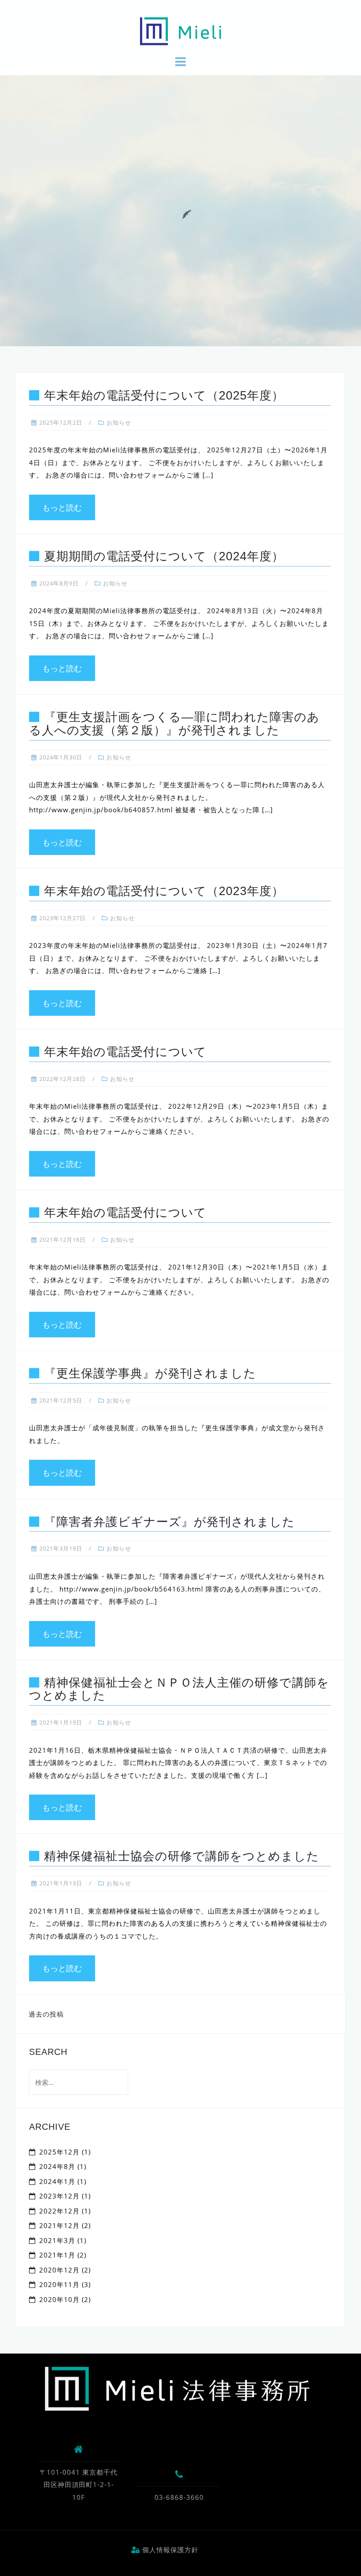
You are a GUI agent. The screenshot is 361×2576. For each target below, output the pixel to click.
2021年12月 (59, 2225)
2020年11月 (59, 2284)
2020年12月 (59, 2270)
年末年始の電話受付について (125, 1052)
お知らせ (119, 422)
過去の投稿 (46, 2014)
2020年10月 (59, 2299)
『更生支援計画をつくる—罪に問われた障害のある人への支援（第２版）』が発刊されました (174, 724)
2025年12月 (59, 2152)
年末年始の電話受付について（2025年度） (164, 396)
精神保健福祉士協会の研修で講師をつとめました (182, 1856)
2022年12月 (59, 2211)
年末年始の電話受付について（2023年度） (164, 891)
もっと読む (62, 507)
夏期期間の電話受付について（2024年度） (164, 556)
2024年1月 (57, 2181)
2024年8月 (57, 2166)
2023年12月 (59, 2196)
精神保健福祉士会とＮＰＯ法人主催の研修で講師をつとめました (179, 1689)
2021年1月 (57, 2255)
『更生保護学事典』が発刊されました (150, 1373)
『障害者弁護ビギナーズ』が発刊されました (169, 1522)
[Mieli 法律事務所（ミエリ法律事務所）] (177, 2388)
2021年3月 (57, 2240)
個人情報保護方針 (169, 2550)
